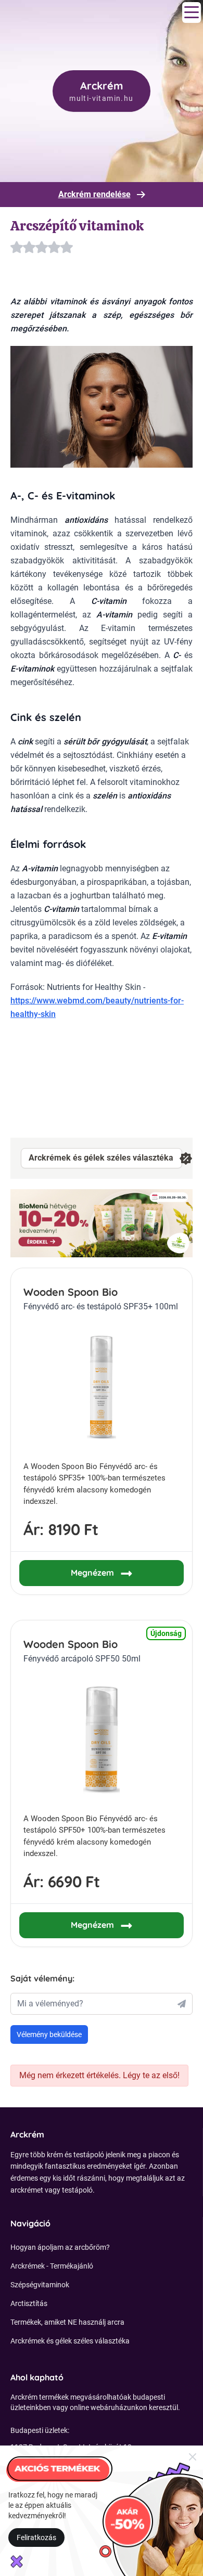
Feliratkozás (36, 2538)
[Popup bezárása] (193, 2456)
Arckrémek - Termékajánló (52, 2266)
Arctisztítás (29, 2303)
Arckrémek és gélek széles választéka (101, 1158)
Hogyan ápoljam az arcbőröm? (60, 2247)
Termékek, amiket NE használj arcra (67, 2322)
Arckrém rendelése (94, 194)
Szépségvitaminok (40, 2285)
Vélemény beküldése (49, 2034)
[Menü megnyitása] (192, 12)
